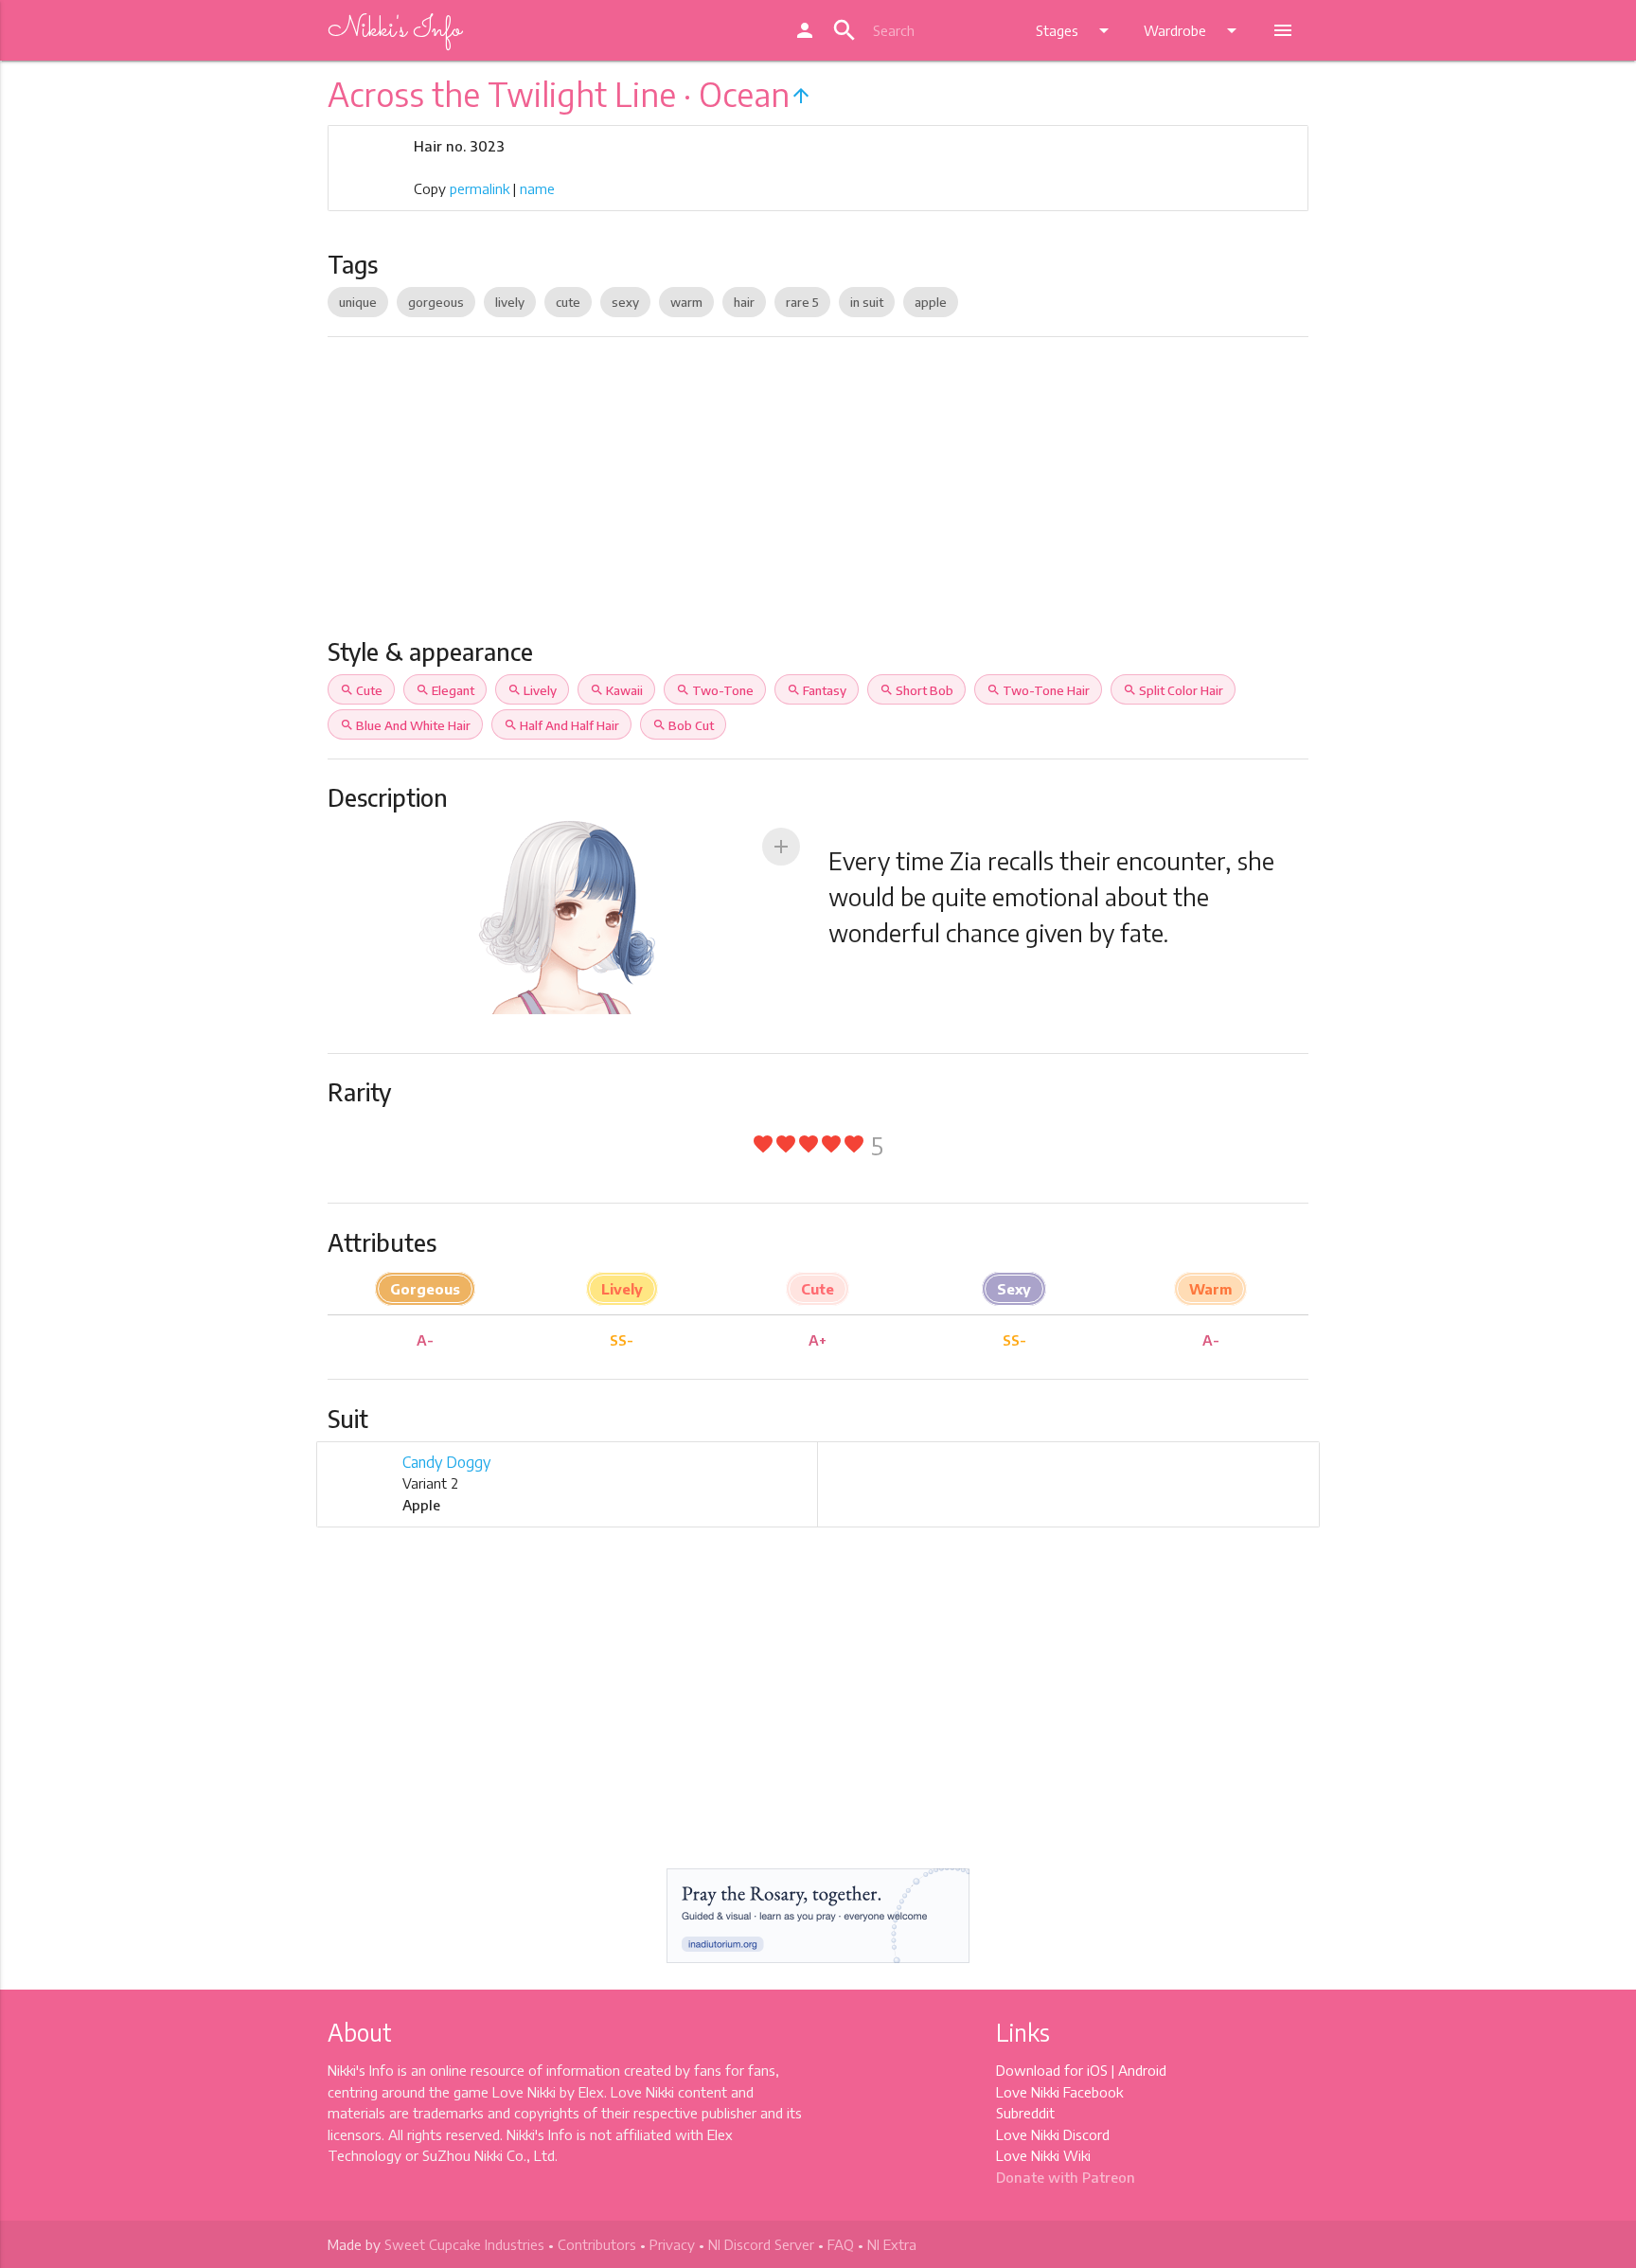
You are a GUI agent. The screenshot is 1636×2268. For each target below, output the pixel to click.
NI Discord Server (761, 2244)
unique (358, 302)
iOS (1097, 2070)
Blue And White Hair (405, 725)
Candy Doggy (446, 1462)
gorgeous (436, 302)
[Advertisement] (818, 495)
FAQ (841, 2244)
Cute (361, 690)
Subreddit (1025, 2113)
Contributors (597, 2244)
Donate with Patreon (1066, 2177)
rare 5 (802, 302)
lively (510, 302)
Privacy (672, 2244)
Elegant (445, 690)
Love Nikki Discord (1053, 2134)
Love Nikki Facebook (1059, 2092)
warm (686, 302)
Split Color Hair (1173, 690)
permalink (480, 188)
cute (568, 302)
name (537, 188)
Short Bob (916, 690)
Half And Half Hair (561, 725)
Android (1142, 2070)
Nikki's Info (394, 30)
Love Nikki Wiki (1043, 2155)
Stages (1076, 30)
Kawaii (616, 690)
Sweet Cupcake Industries (464, 2244)
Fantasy (817, 690)
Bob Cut (683, 725)
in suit (867, 302)
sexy (625, 302)
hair (744, 302)
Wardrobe (1193, 30)
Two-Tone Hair (1038, 690)
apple (931, 302)
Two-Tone (715, 690)
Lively (532, 690)
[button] (781, 847)
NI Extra (892, 2244)
